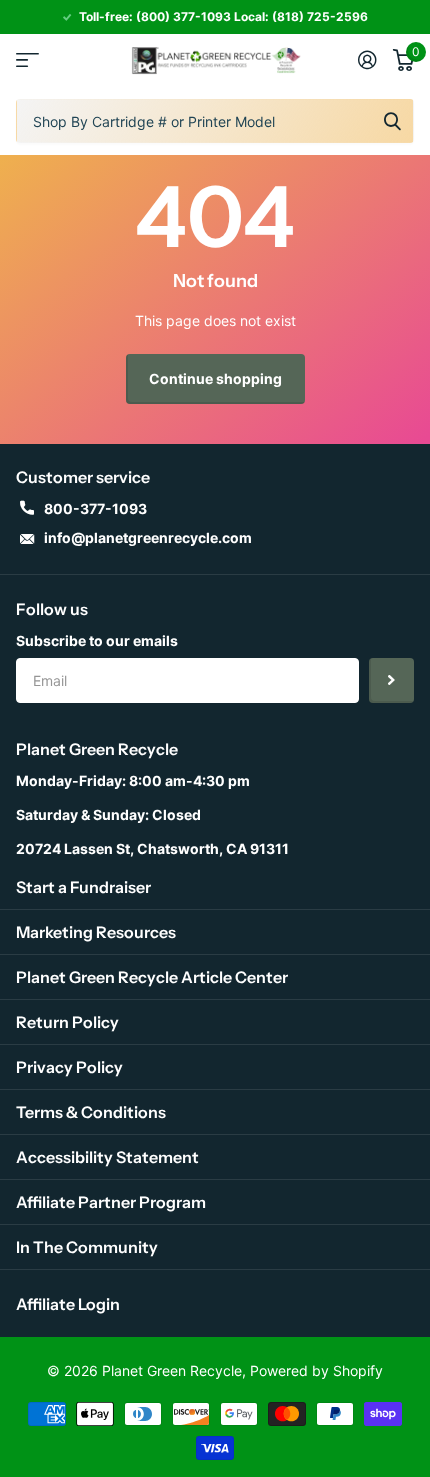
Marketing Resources (96, 932)
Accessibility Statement (107, 1157)
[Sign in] (367, 60)
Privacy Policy (69, 1067)
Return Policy (67, 1022)
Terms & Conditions (91, 1112)
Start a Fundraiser (83, 887)
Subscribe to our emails (97, 640)
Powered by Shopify (316, 1370)
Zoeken (392, 121)
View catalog (27, 60)
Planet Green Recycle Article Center (152, 977)
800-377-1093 (95, 508)
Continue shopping (215, 378)
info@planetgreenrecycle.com (148, 537)
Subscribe (391, 680)
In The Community (87, 1247)
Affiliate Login (68, 1304)
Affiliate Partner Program (111, 1202)
